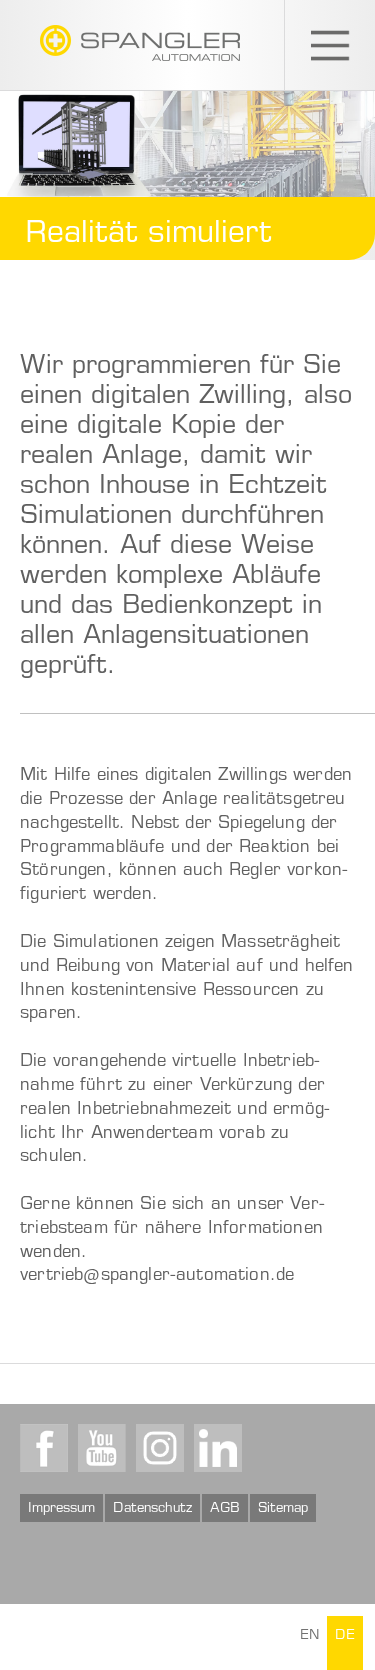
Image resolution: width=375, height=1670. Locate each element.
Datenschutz (152, 1509)
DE (345, 1636)
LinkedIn (218, 1448)
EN (309, 1636)
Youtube (102, 1448)
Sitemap (283, 1509)
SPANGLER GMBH (140, 43)
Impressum (61, 1509)
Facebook (44, 1448)
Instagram (160, 1448)
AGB (225, 1509)
